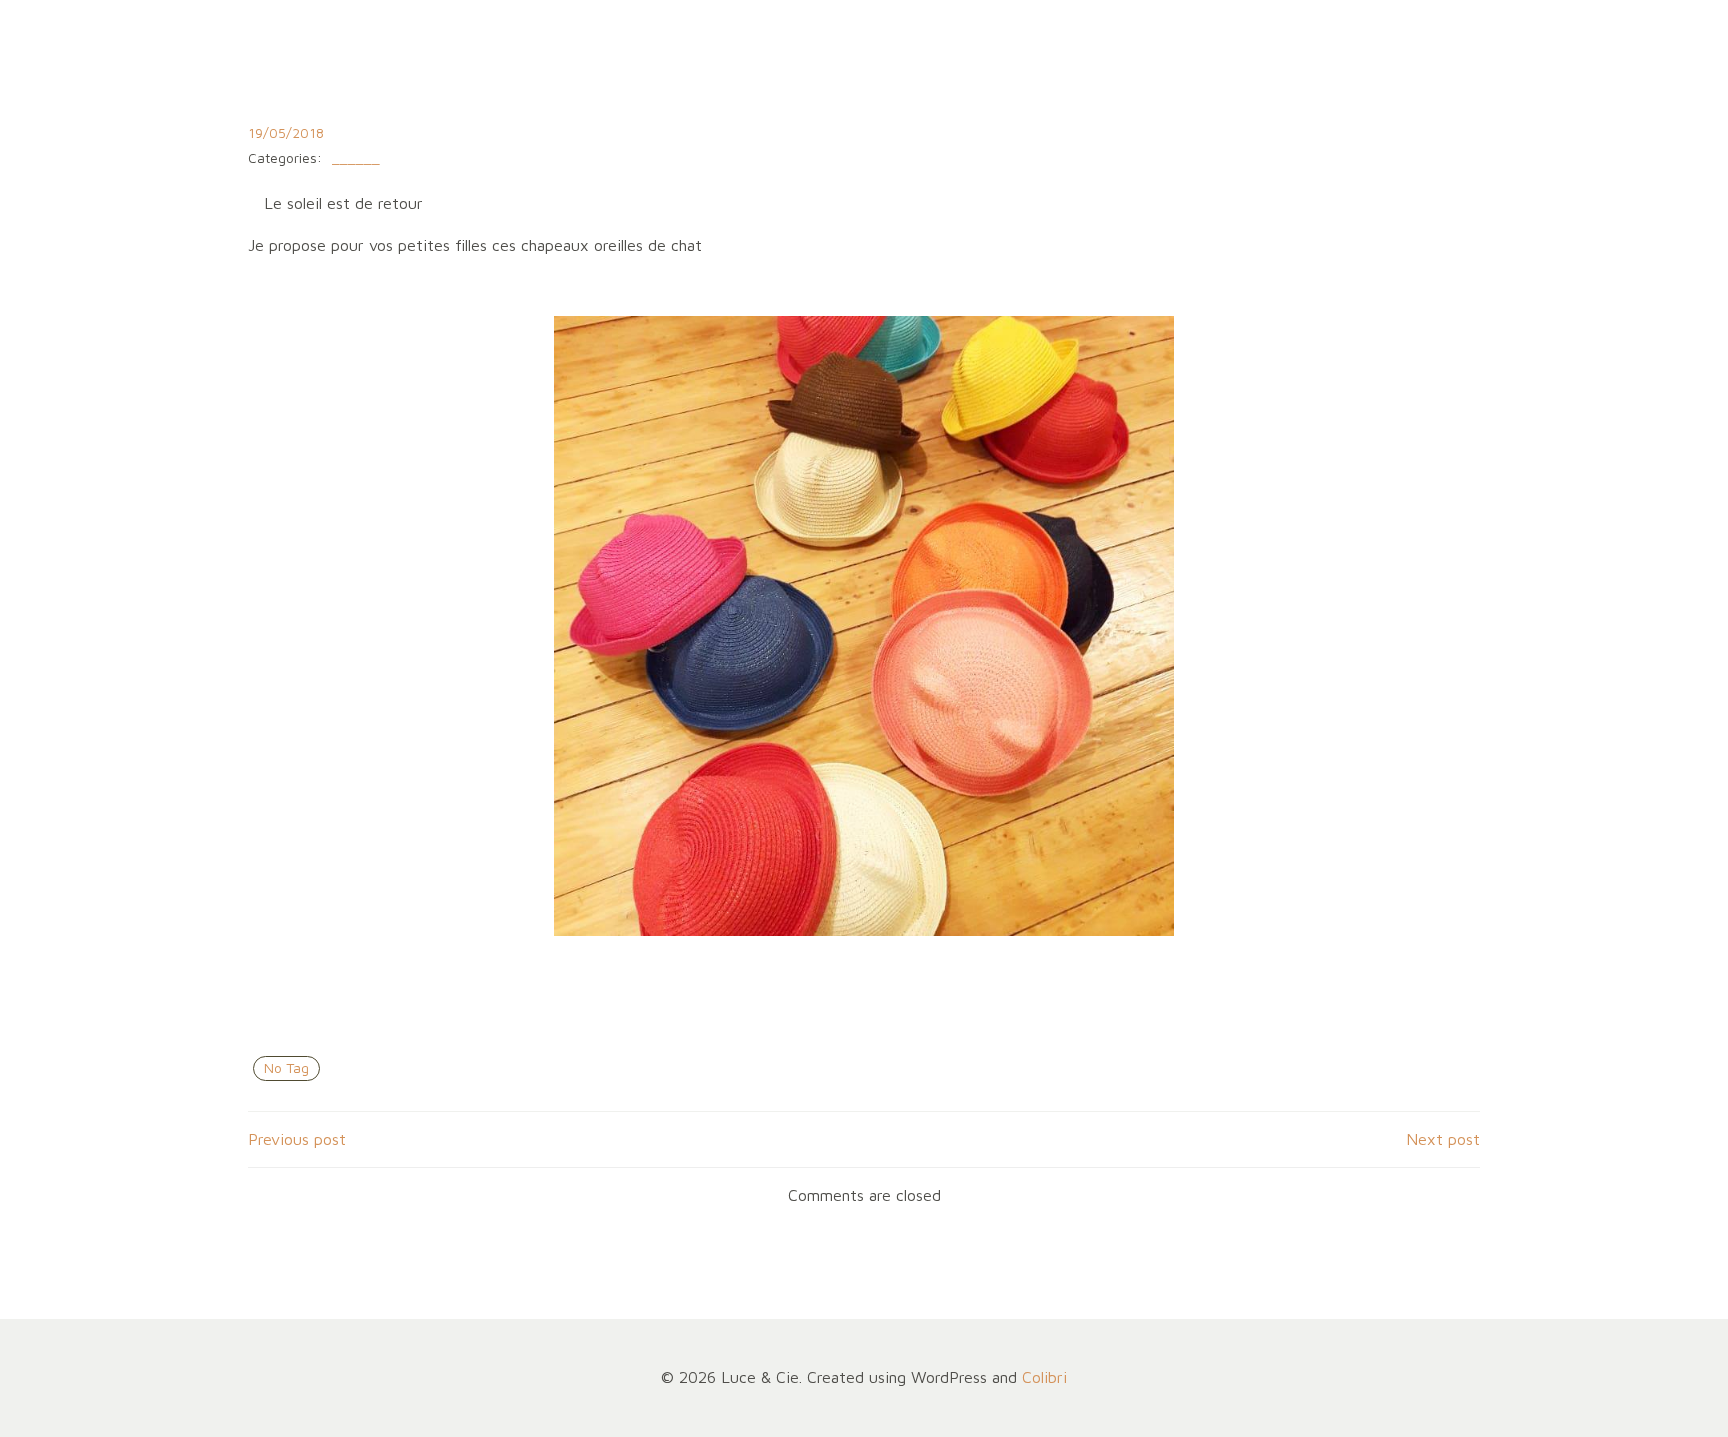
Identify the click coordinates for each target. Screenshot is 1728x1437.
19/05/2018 (286, 132)
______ (356, 158)
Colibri (1044, 1377)
